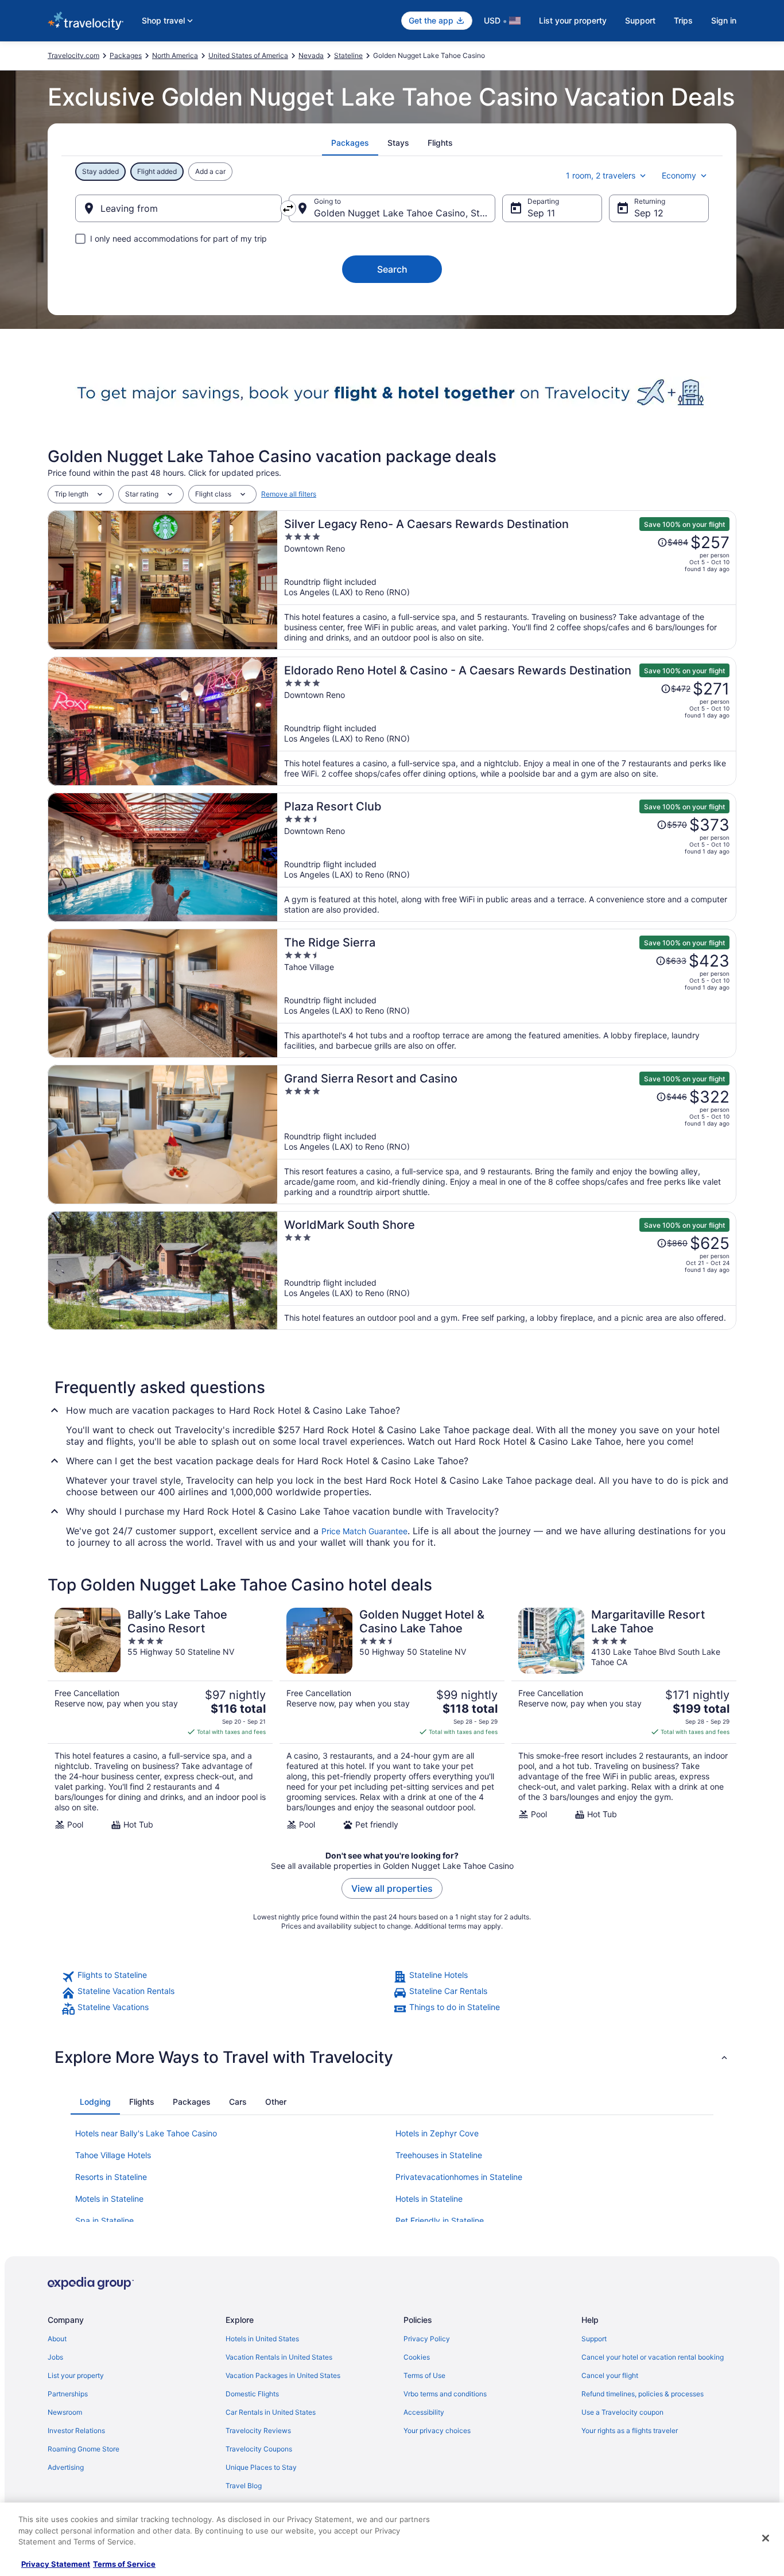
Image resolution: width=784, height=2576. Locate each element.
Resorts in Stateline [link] (111, 2177)
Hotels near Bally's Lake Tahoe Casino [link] (146, 2133)
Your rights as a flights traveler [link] (630, 2430)
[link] (226, 1977)
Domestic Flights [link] (252, 2394)
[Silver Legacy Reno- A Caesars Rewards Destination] (507, 580)
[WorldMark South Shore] (507, 1270)
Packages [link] (126, 55)
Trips (683, 20)
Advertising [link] (66, 2467)
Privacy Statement (56, 2564)
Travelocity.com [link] (73, 55)
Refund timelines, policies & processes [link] (643, 2394)
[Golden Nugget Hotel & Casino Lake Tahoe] (392, 1719)
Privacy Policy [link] (427, 2339)
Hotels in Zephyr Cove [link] (437, 2133)
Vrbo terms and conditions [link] (445, 2394)
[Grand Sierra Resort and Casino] (507, 1134)
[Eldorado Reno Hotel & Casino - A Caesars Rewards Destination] (507, 721)
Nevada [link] (311, 55)
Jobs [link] (55, 2357)
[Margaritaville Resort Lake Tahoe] (624, 1719)
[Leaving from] (178, 208)
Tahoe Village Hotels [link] (113, 2155)
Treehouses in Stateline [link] (439, 2155)
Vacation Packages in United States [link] (283, 2375)
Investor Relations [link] (76, 2430)
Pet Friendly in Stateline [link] (440, 2220)
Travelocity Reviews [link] (258, 2430)
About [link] (57, 2339)
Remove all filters (289, 494)
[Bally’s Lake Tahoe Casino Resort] (160, 1719)
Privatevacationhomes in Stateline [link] (459, 2177)
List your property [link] (76, 2375)
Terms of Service (124, 2564)
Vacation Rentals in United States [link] (279, 2357)
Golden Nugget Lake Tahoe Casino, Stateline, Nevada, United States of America (405, 213)
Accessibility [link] (424, 2412)
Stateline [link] (348, 55)
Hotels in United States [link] (262, 2339)
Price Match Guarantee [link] (364, 1531)
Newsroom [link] (65, 2412)
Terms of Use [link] (424, 2375)
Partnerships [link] (68, 2394)
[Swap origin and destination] (288, 208)
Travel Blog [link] (244, 2486)
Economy (679, 175)
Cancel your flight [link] (610, 2375)
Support (640, 20)
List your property (573, 20)
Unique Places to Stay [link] (261, 2467)
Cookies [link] (417, 2357)
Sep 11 (541, 213)
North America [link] (175, 55)
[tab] (350, 143)
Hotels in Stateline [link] (429, 2199)
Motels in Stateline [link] (109, 2199)
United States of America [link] (248, 55)
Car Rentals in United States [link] (271, 2412)
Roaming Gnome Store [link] (84, 2449)
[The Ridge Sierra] (507, 993)
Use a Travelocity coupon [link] (622, 2412)
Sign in (724, 20)
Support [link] (594, 2339)
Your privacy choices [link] (437, 2430)
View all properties (392, 1888)
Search (392, 269)
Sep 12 (649, 213)
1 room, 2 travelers (601, 175)
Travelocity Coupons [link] (259, 2449)
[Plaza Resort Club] (507, 857)
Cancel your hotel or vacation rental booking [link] (653, 2357)
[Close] (766, 2538)
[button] (392, 2057)
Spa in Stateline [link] (104, 2220)
